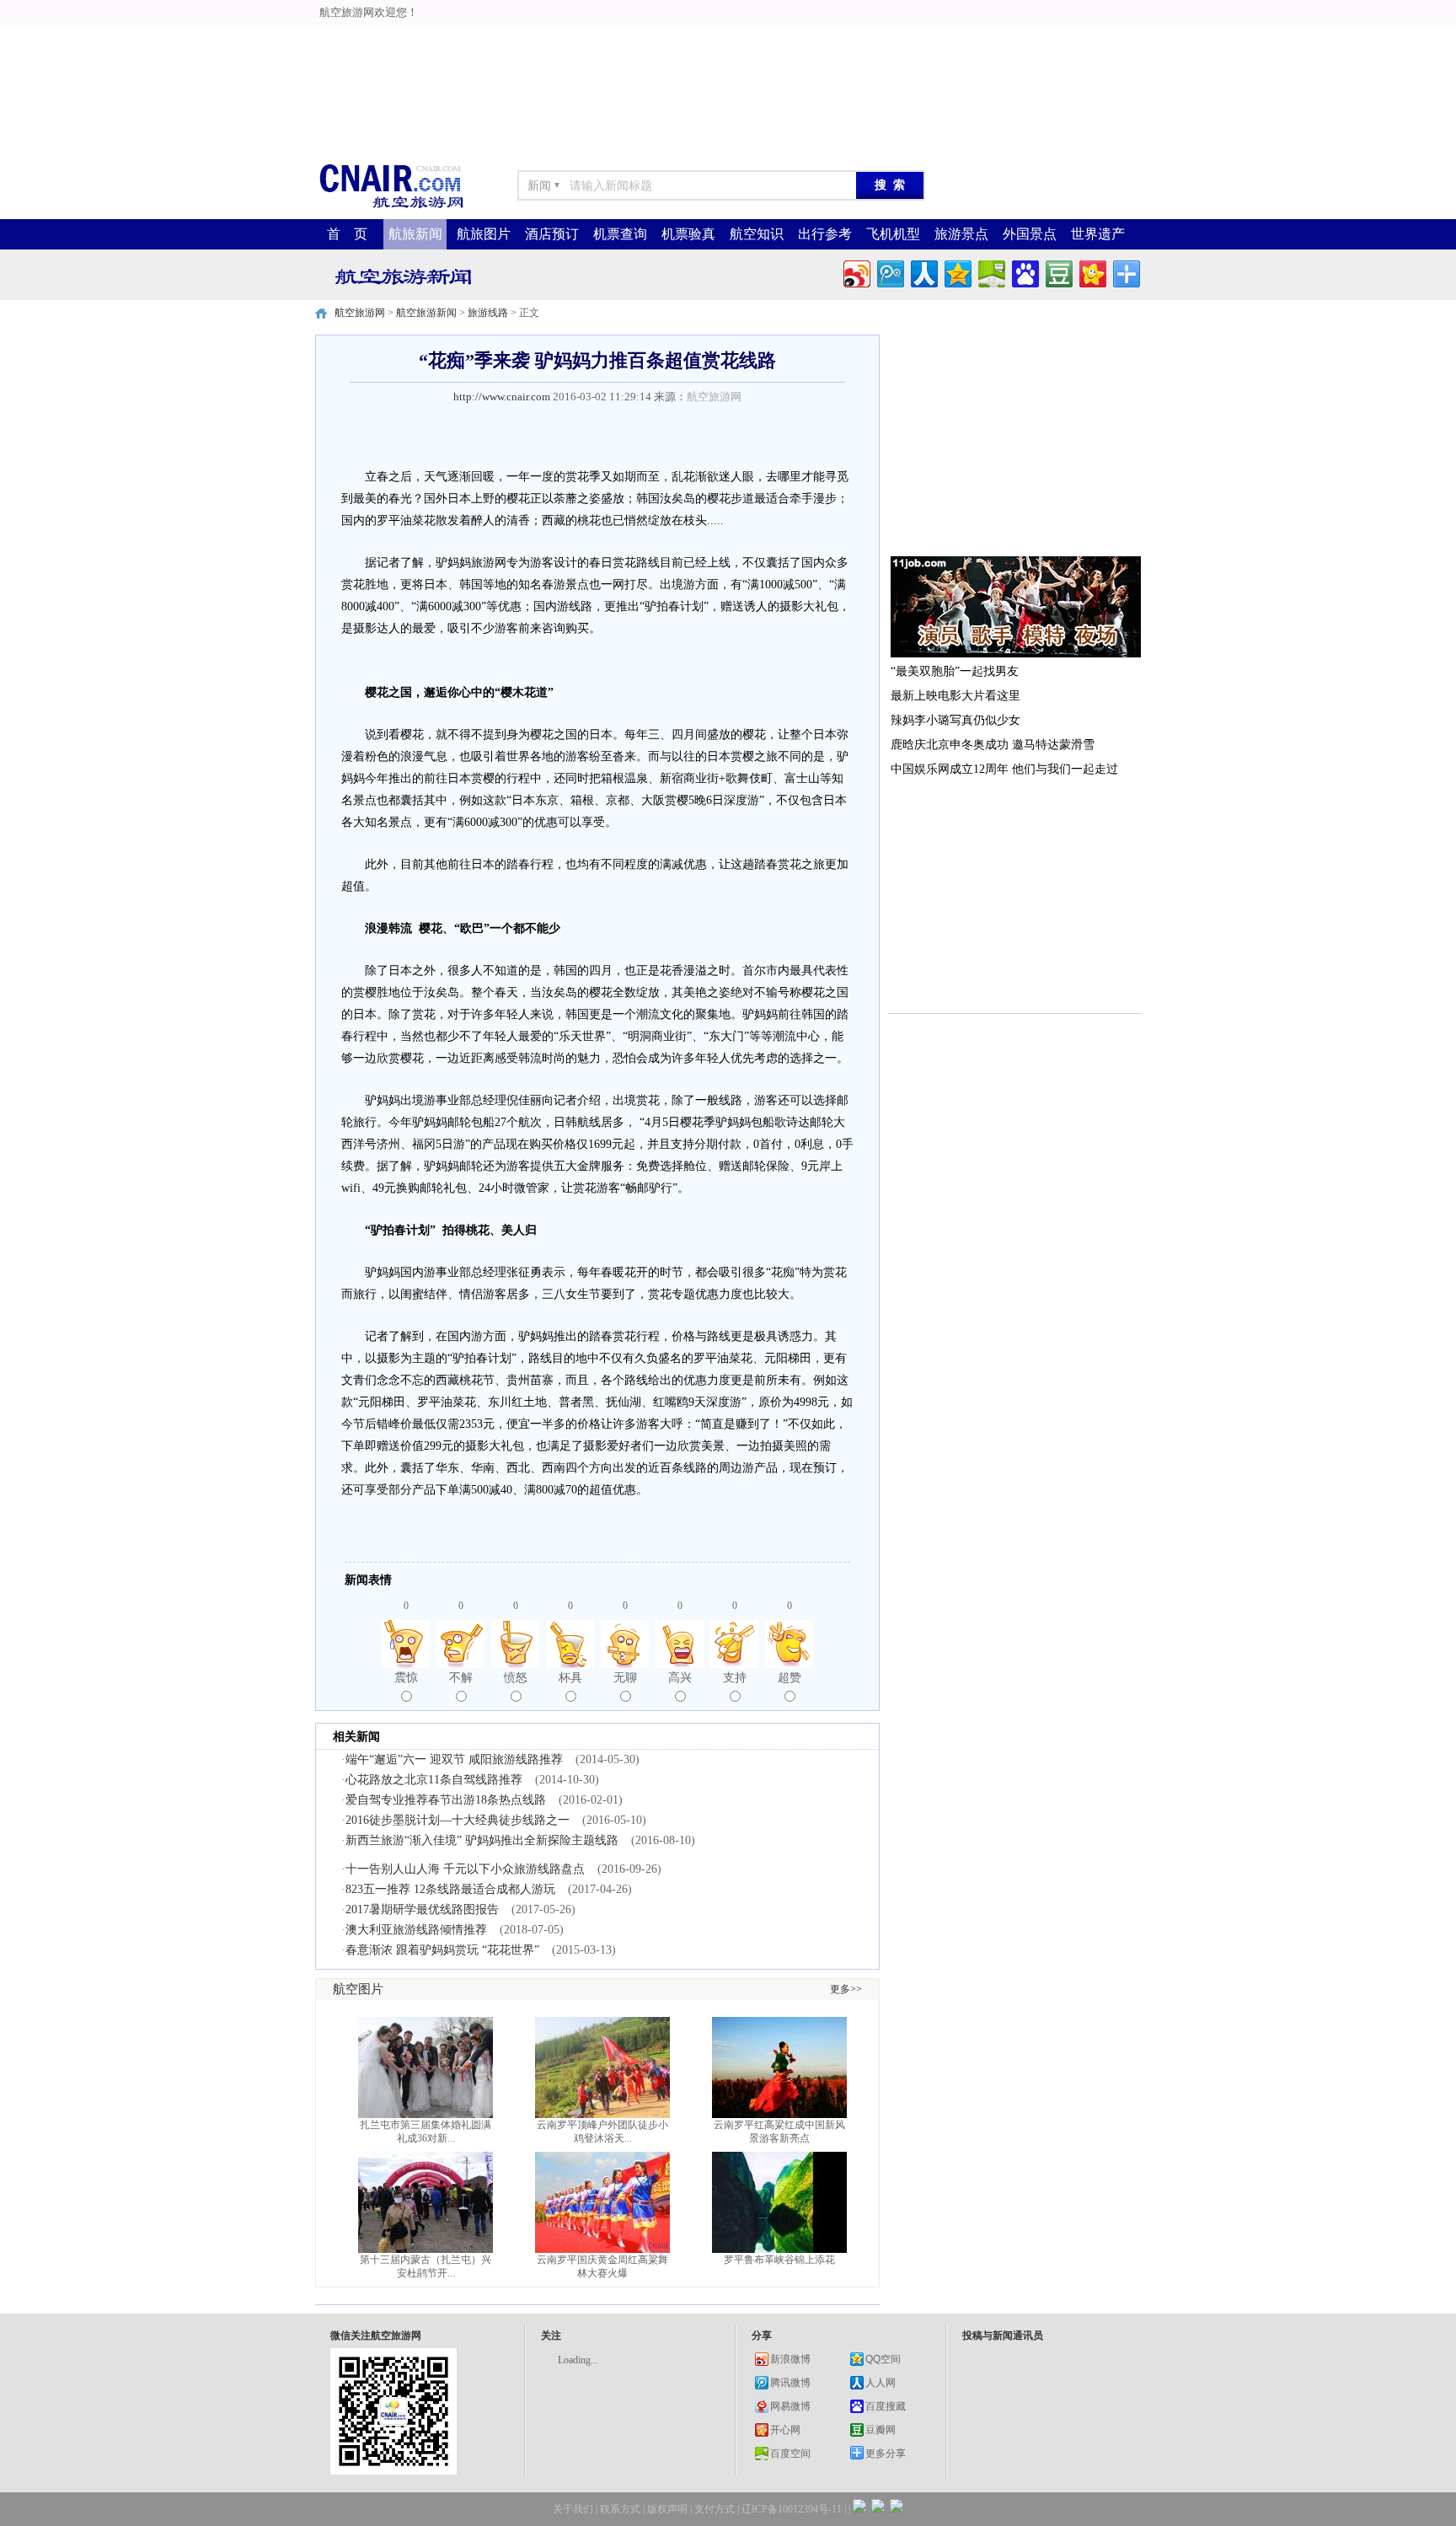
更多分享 (886, 2454)
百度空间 (790, 2454)
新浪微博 (790, 2359)
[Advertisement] (531, 38)
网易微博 (790, 2406)
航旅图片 (484, 234)
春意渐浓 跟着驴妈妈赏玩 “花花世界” (442, 1950)
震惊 (406, 1678)
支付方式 (715, 2509)
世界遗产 (1098, 234)
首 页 (347, 234)
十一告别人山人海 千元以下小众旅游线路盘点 (465, 1869)
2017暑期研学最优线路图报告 (422, 1909)
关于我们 (573, 2509)
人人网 (881, 2383)
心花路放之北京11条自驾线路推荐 (434, 1780)
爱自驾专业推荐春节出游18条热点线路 (446, 1800)
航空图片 (358, 1989)
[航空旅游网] (391, 207)
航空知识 (757, 234)
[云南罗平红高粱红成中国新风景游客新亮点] (779, 2115)
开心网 (785, 2430)
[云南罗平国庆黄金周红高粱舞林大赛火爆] (602, 2250)
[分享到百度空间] (990, 272)
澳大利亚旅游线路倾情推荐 (416, 1930)
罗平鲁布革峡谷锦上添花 (779, 2260)
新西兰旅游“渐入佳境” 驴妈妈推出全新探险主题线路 (482, 1840)
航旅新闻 (415, 234)
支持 (735, 1678)
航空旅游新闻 (426, 313)
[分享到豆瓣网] (1058, 272)
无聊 (625, 1678)
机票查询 (620, 234)
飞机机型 (893, 234)
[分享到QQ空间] (957, 272)
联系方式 (620, 2509)
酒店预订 (552, 234)
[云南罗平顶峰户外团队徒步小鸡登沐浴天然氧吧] (602, 2115)
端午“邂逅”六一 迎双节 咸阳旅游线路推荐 (454, 1759)
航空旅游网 (360, 313)
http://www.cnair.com (502, 397)
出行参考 (825, 234)
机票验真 (688, 234)
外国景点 (1030, 234)
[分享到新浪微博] (856, 272)
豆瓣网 (881, 2430)
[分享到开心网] (1092, 272)
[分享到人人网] (923, 272)
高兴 (680, 1678)
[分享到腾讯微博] (889, 272)
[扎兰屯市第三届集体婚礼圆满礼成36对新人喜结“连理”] (426, 2115)
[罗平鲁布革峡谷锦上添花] (779, 2250)
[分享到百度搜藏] (1024, 272)
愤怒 (516, 1678)
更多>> (846, 1989)
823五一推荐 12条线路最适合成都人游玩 (450, 1889)
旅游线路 (488, 313)
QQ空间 (883, 2359)
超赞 (790, 1678)
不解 (461, 1678)
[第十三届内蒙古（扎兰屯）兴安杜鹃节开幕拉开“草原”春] (426, 2250)
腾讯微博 (790, 2383)
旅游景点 (961, 234)
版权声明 (667, 2509)
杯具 (570, 1678)
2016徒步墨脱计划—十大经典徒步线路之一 (458, 1820)
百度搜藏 (886, 2406)
